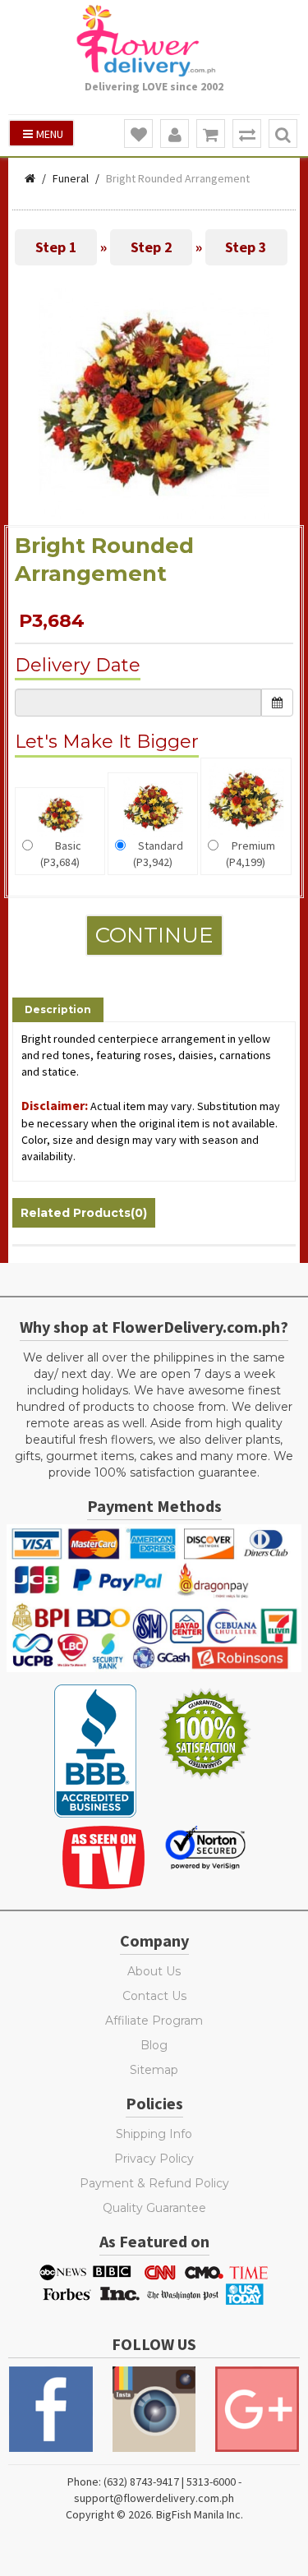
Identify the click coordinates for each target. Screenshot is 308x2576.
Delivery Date (78, 665)
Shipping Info (154, 2134)
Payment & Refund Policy (154, 2183)
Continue (154, 935)
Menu (50, 134)
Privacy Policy (154, 2159)
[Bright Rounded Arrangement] (154, 402)
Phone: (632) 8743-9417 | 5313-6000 (152, 2482)
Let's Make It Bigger (107, 742)
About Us (154, 1971)
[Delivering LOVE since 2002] (154, 41)
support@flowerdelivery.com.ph (154, 2498)
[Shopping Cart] (211, 134)
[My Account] (175, 134)
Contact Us (154, 1996)
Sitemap (154, 2070)
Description (58, 1009)
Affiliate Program (154, 2021)
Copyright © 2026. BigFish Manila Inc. (154, 2514)
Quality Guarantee (154, 2208)
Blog (154, 2045)
